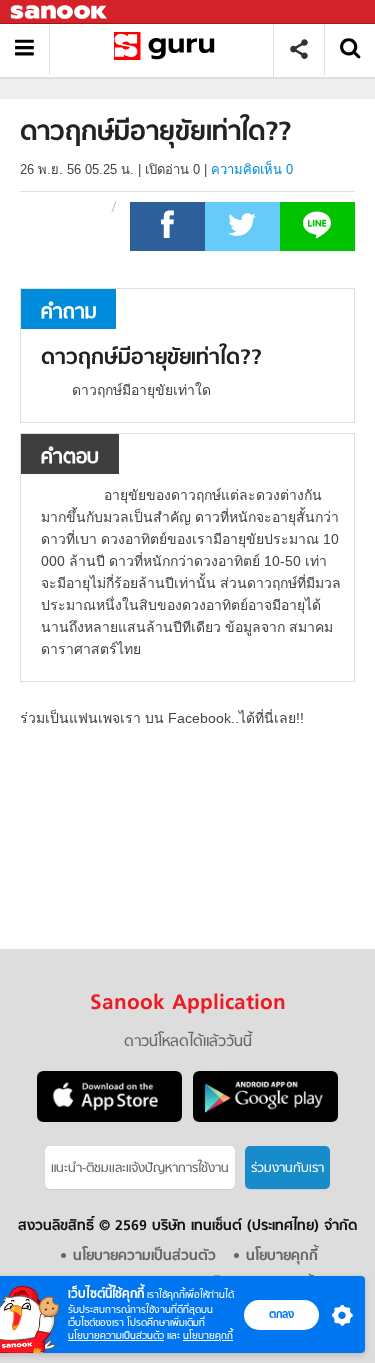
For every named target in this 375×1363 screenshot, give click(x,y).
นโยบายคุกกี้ (208, 1335)
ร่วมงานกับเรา (287, 1168)
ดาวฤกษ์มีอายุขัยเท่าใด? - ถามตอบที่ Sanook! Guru (168, 49)
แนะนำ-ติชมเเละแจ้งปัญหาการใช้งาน (140, 1168)
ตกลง (281, 1314)
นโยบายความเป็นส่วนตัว (116, 1335)
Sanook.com (60, 12)
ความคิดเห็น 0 (252, 169)
